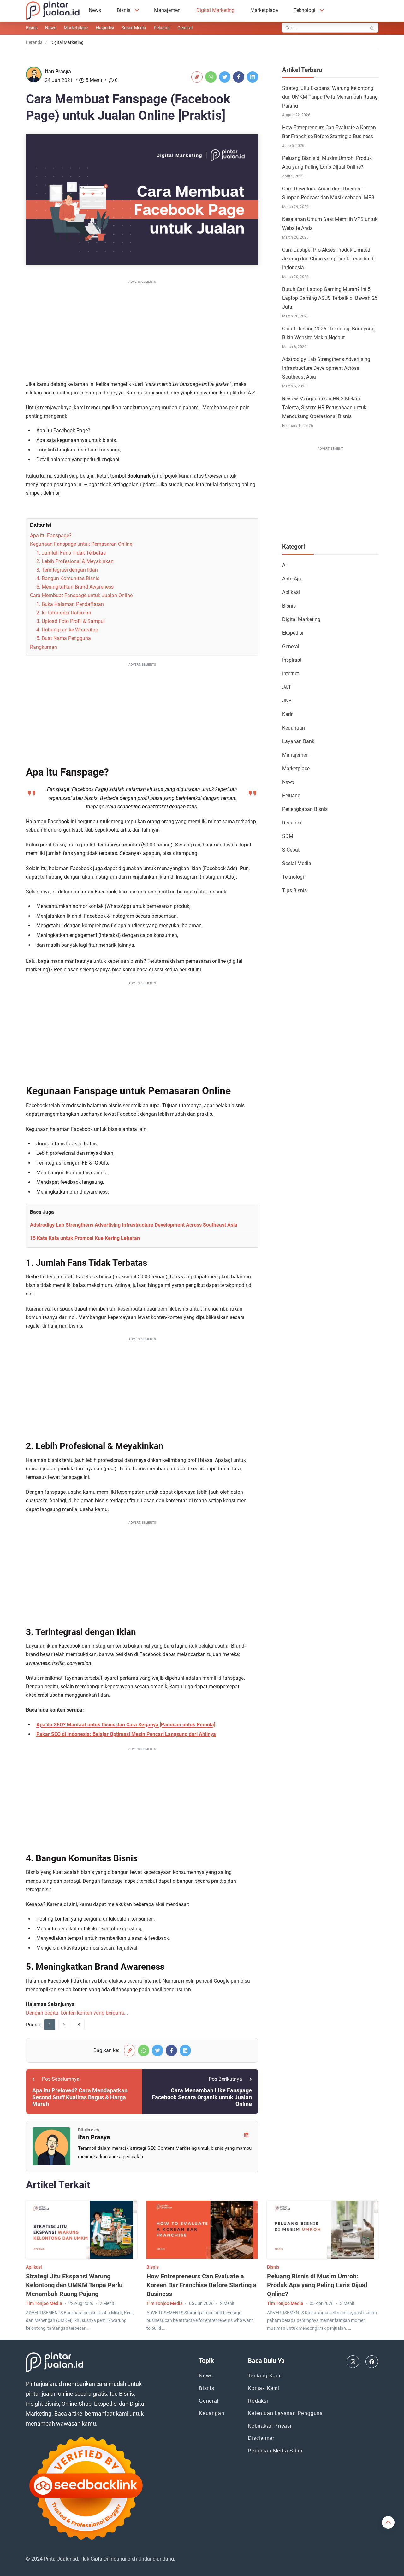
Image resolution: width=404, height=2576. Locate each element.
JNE (287, 701)
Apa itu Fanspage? (51, 535)
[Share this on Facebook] (239, 77)
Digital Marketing (215, 10)
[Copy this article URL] (197, 77)
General (185, 28)
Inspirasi (292, 660)
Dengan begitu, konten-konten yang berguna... (77, 2013)
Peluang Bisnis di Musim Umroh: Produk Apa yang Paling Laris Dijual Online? (317, 2285)
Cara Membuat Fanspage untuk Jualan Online (81, 595)
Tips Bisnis (294, 890)
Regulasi (292, 823)
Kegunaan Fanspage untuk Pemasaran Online (81, 544)
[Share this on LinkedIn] (252, 77)
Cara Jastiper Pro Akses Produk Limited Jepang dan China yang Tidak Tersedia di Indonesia (328, 259)
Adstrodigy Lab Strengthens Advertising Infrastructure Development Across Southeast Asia (134, 1225)
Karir (287, 714)
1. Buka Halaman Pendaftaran (70, 604)
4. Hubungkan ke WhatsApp (67, 630)
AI (284, 565)
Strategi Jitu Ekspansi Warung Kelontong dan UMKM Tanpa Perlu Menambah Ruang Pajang (330, 97)
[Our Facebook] (372, 2362)
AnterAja (292, 579)
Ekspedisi (105, 28)
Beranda (34, 42)
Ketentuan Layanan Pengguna (285, 2413)
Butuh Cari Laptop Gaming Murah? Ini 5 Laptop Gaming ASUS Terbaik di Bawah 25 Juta (330, 298)
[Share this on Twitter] (225, 77)
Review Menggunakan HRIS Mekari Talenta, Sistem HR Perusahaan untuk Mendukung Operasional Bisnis (324, 407)
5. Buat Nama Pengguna (64, 638)
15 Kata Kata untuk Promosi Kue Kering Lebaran (85, 1238)
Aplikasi (291, 592)
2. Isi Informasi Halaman (64, 613)
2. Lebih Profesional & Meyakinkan (75, 561)
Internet (291, 674)
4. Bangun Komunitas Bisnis (68, 578)
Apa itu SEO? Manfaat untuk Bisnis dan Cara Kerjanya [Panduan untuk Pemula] (126, 1725)
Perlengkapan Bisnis (305, 809)
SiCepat (291, 850)
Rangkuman (44, 647)
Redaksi (258, 2401)
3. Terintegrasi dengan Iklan (67, 570)
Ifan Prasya (58, 71)
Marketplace (264, 10)
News (95, 10)
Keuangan (294, 728)
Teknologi (304, 10)
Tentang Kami (265, 2376)
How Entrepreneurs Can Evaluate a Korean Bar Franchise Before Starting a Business (202, 2285)
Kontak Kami (264, 2388)
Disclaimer (261, 2438)
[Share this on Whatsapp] (211, 77)
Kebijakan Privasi (270, 2426)
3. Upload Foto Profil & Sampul (71, 621)
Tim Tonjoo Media (44, 2303)
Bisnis (124, 10)
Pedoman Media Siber (275, 2451)
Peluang (162, 28)
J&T (287, 687)
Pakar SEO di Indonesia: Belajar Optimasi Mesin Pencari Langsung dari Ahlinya (126, 1734)
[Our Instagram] (353, 2362)
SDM (288, 836)
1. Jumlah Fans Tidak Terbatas (71, 553)
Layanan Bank (298, 741)
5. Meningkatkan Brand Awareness (75, 587)
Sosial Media (134, 28)
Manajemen (167, 10)
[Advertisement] (142, 329)
